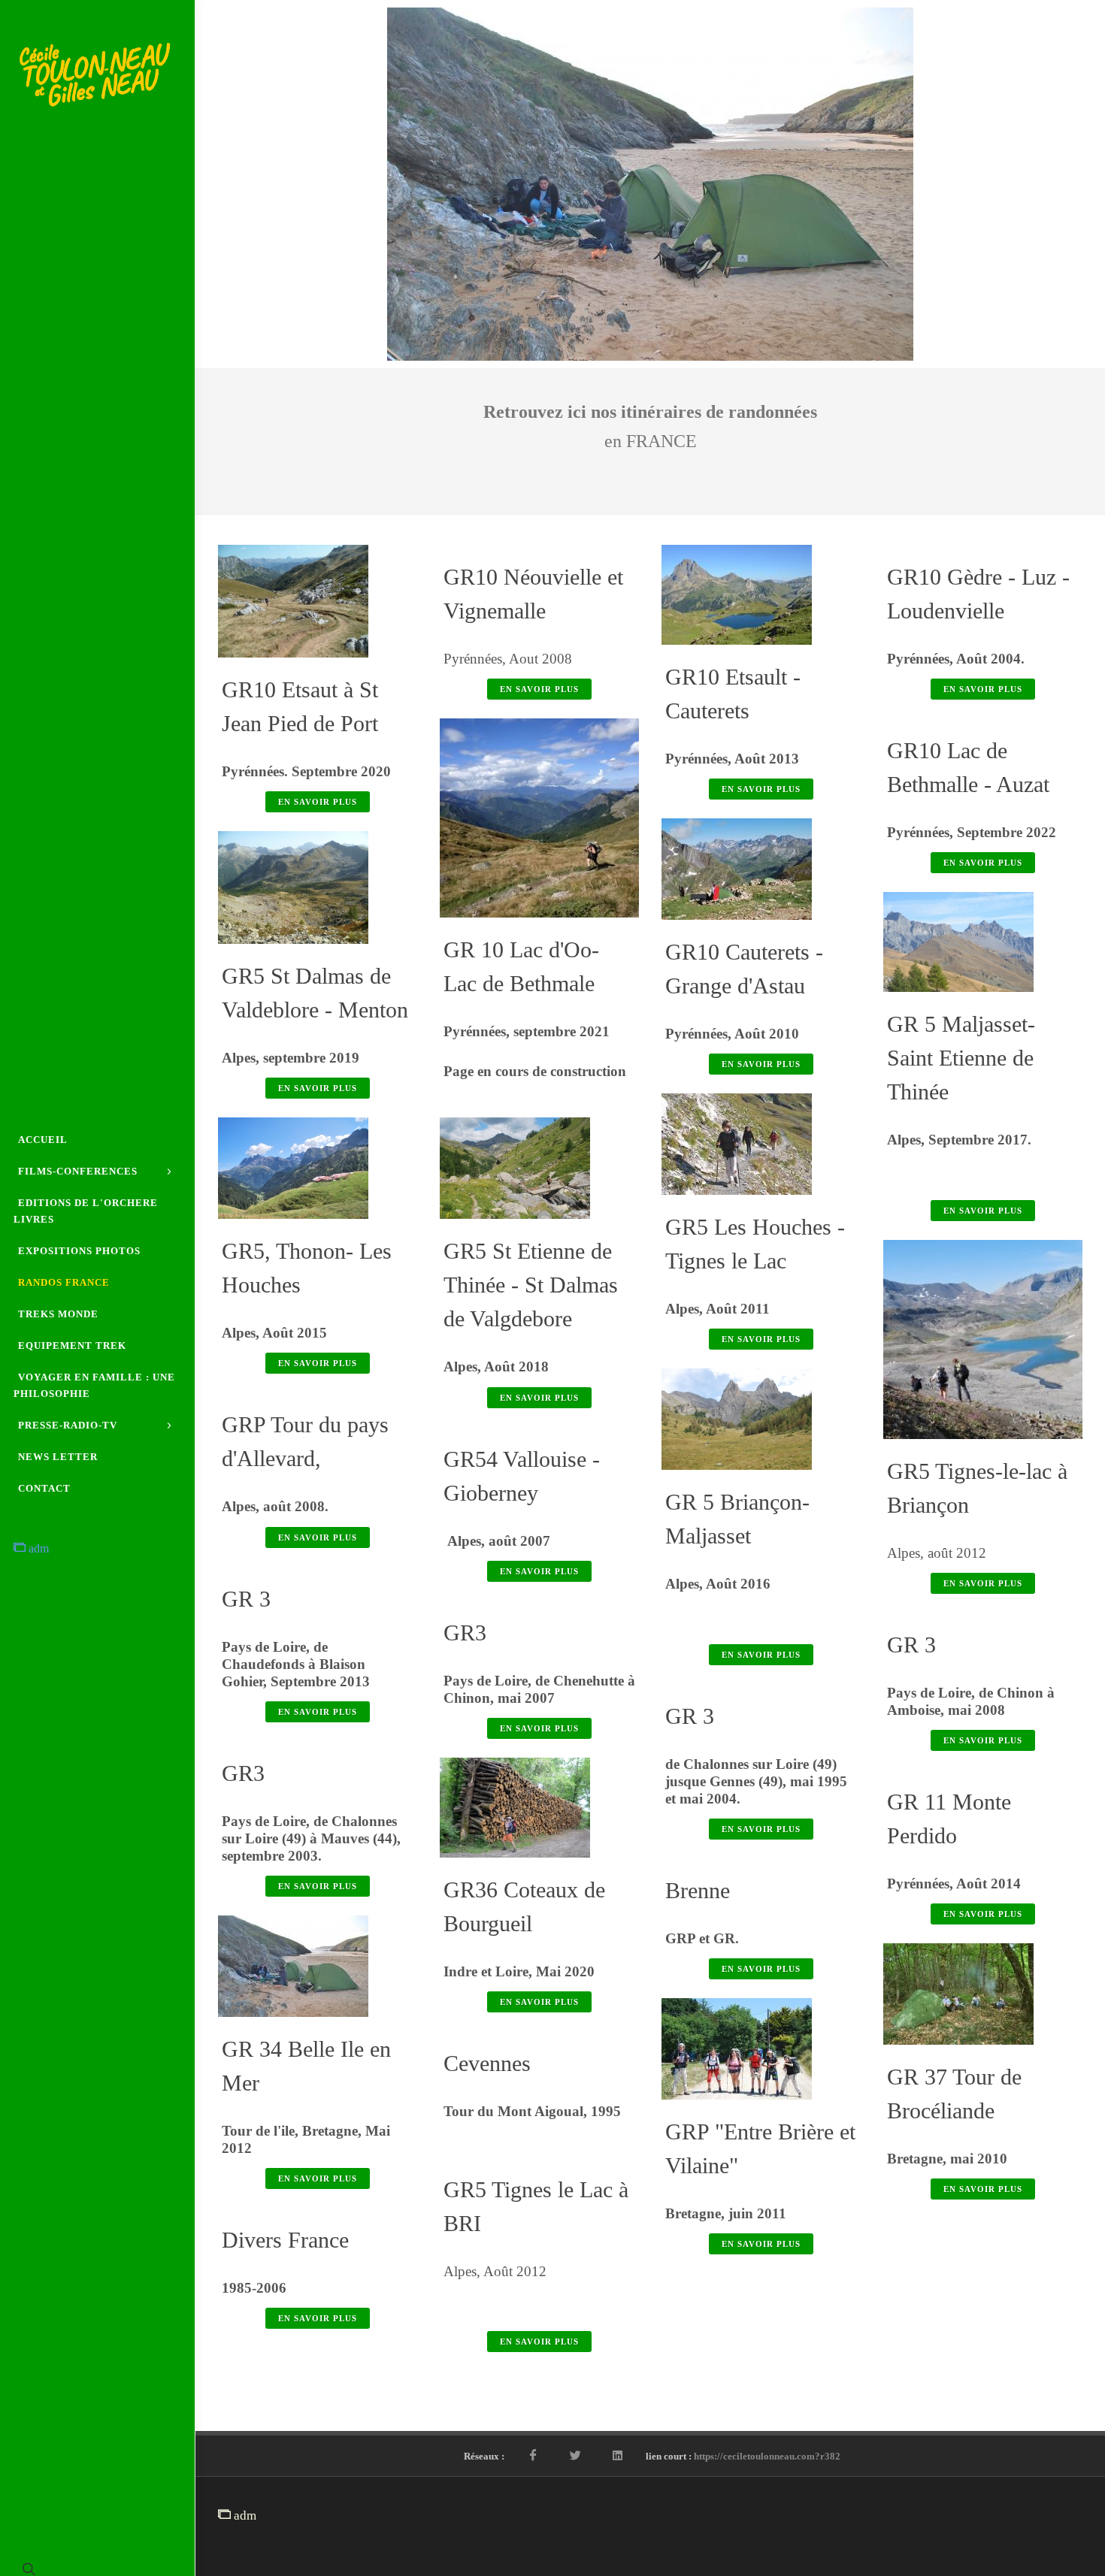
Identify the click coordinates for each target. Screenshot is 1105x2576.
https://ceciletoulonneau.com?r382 (767, 2452)
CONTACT (44, 1488)
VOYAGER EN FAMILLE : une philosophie (94, 1385)
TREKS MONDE (58, 1314)
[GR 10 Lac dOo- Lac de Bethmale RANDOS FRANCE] (540, 814)
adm (37, 1548)
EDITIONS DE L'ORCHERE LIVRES (86, 1211)
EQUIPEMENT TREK (72, 1345)
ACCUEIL (43, 1140)
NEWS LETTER (58, 1457)
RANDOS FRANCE (64, 1282)
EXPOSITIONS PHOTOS (79, 1251)
